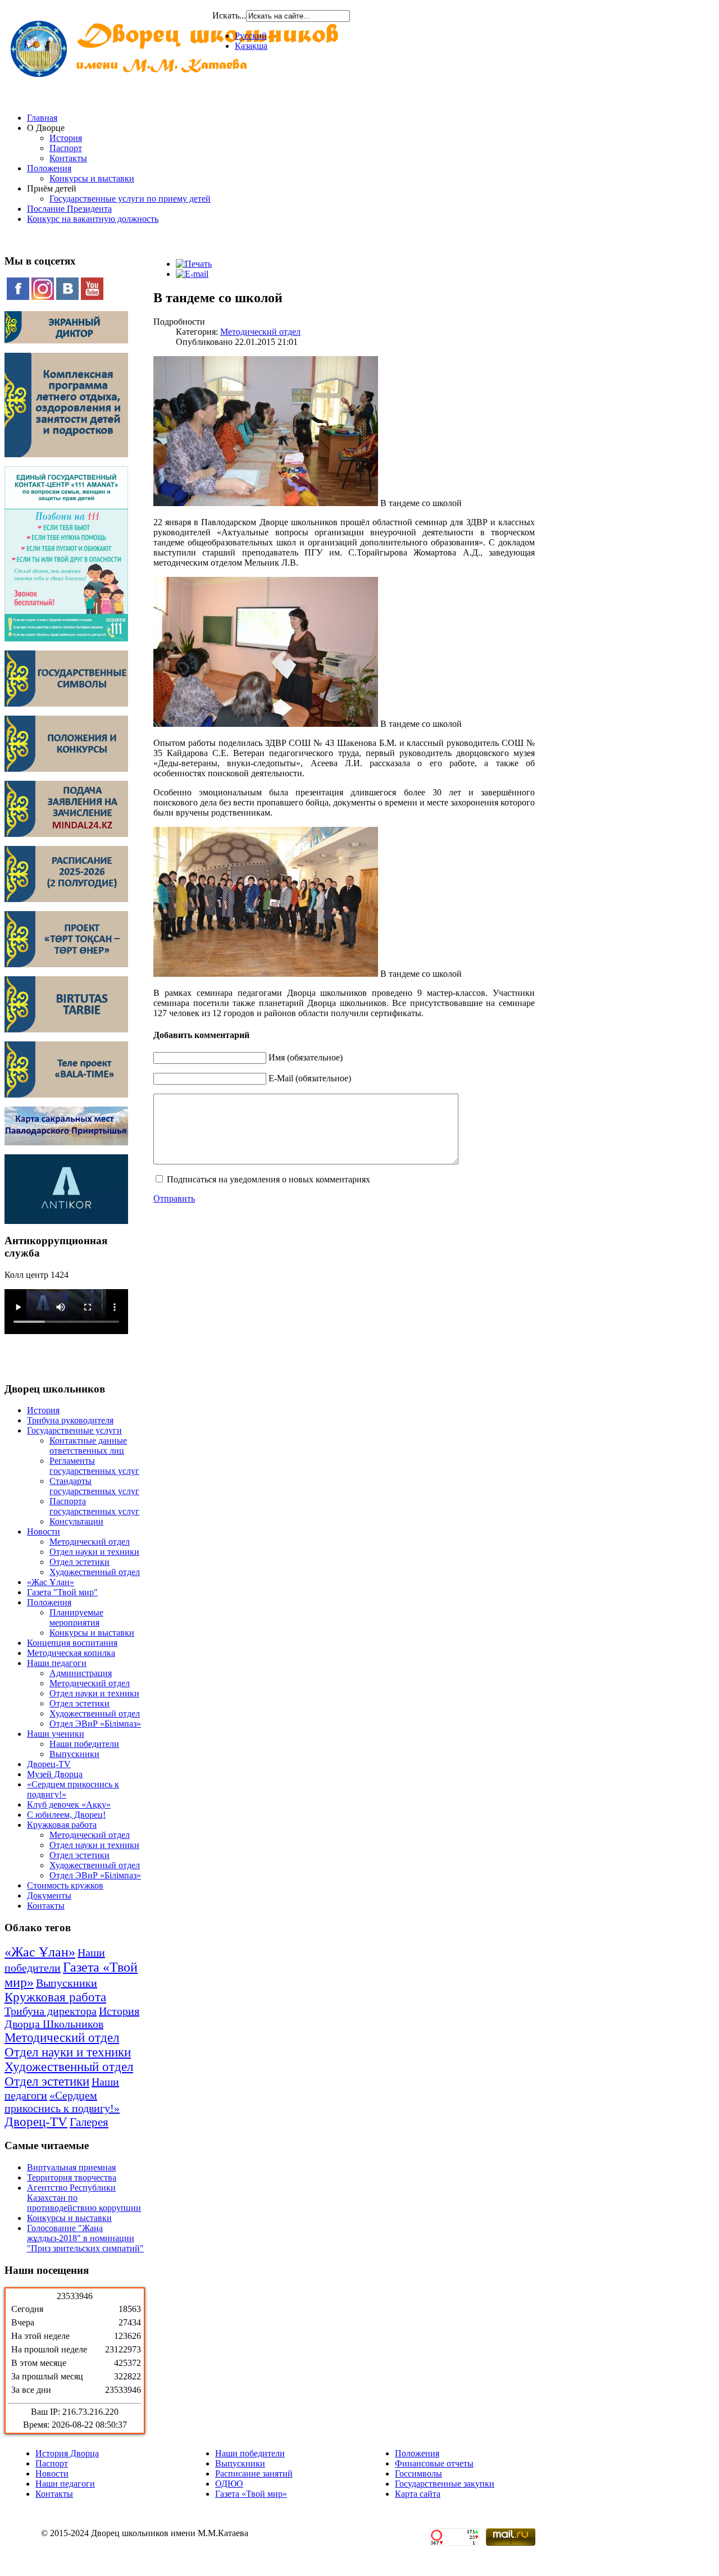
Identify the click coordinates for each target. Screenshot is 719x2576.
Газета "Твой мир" (62, 1592)
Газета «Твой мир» (251, 2494)
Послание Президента (69, 209)
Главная (42, 118)
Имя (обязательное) (306, 1057)
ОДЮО (229, 2484)
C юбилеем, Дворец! (66, 1815)
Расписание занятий (254, 2473)
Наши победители (84, 1744)
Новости (44, 1532)
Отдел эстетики (79, 1562)
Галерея (89, 2122)
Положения (49, 168)
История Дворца (67, 2453)
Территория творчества (72, 2177)
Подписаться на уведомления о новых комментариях (269, 1179)
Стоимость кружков (65, 1885)
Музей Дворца (55, 1774)
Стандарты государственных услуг (94, 1486)
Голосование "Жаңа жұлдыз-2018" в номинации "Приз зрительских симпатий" (85, 2238)
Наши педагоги (57, 1663)
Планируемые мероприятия (76, 1617)
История (66, 138)
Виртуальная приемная (71, 2167)
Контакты (68, 158)
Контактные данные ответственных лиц (88, 1446)
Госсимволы (418, 2473)
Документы (49, 1895)
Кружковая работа (62, 1825)
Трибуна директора (51, 2011)
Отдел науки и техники (94, 1552)
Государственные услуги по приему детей (130, 199)
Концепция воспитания (72, 1643)
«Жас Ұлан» (51, 1582)
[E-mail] (192, 274)
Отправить (174, 1198)
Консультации (76, 1521)
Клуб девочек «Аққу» (69, 1804)
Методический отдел (90, 1542)
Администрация (81, 1673)
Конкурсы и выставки (92, 178)
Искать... (229, 15)
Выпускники (74, 1754)
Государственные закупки (445, 2484)
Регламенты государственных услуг (94, 1466)
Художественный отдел (95, 1572)
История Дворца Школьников (72, 2017)
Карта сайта (418, 2494)
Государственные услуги (74, 1430)
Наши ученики (56, 1734)
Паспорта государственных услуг (94, 1506)
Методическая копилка (71, 1653)
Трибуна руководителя (70, 1420)
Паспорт (66, 148)
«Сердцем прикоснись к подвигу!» (62, 2102)
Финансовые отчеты (434, 2463)
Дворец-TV (49, 1764)
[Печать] (194, 264)
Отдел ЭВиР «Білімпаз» (95, 1724)
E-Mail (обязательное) (310, 1078)
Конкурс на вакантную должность (93, 219)
